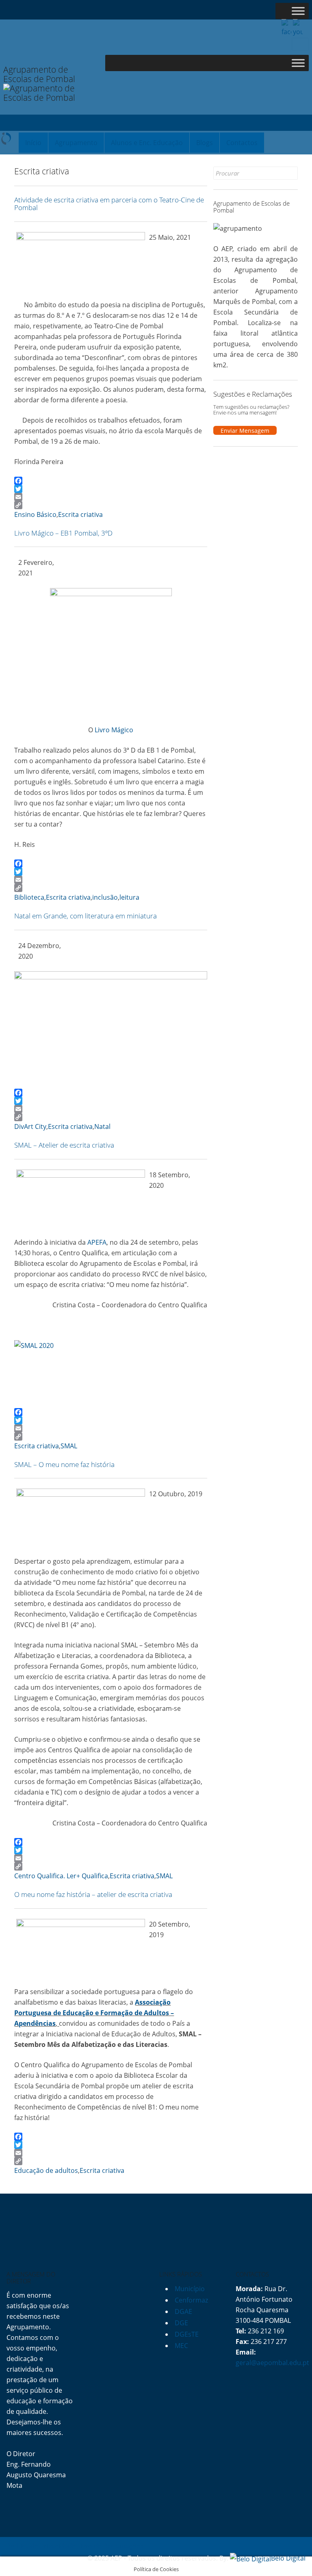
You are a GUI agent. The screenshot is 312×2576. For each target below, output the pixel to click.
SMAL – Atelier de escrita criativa (64, 1145)
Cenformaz (191, 2300)
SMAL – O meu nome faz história (64, 1464)
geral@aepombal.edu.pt (272, 2363)
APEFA (97, 1242)
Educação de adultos (46, 2170)
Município (190, 2289)
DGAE (183, 2311)
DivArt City (30, 1126)
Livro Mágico (114, 730)
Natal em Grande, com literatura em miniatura (86, 916)
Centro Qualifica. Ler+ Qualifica (61, 1876)
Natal (102, 1126)
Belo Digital (288, 2558)
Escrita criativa (80, 514)
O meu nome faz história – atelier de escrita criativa (93, 1894)
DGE (181, 2323)
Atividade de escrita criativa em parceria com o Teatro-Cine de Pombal (109, 204)
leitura (129, 897)
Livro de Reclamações (110, 2546)
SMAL (69, 1446)
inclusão (105, 897)
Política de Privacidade (41, 2546)
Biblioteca (29, 897)
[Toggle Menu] (298, 11)
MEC (181, 2346)
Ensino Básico (35, 514)
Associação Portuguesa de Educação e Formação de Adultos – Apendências (94, 2013)
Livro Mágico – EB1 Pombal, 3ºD (63, 533)
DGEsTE (187, 2334)
